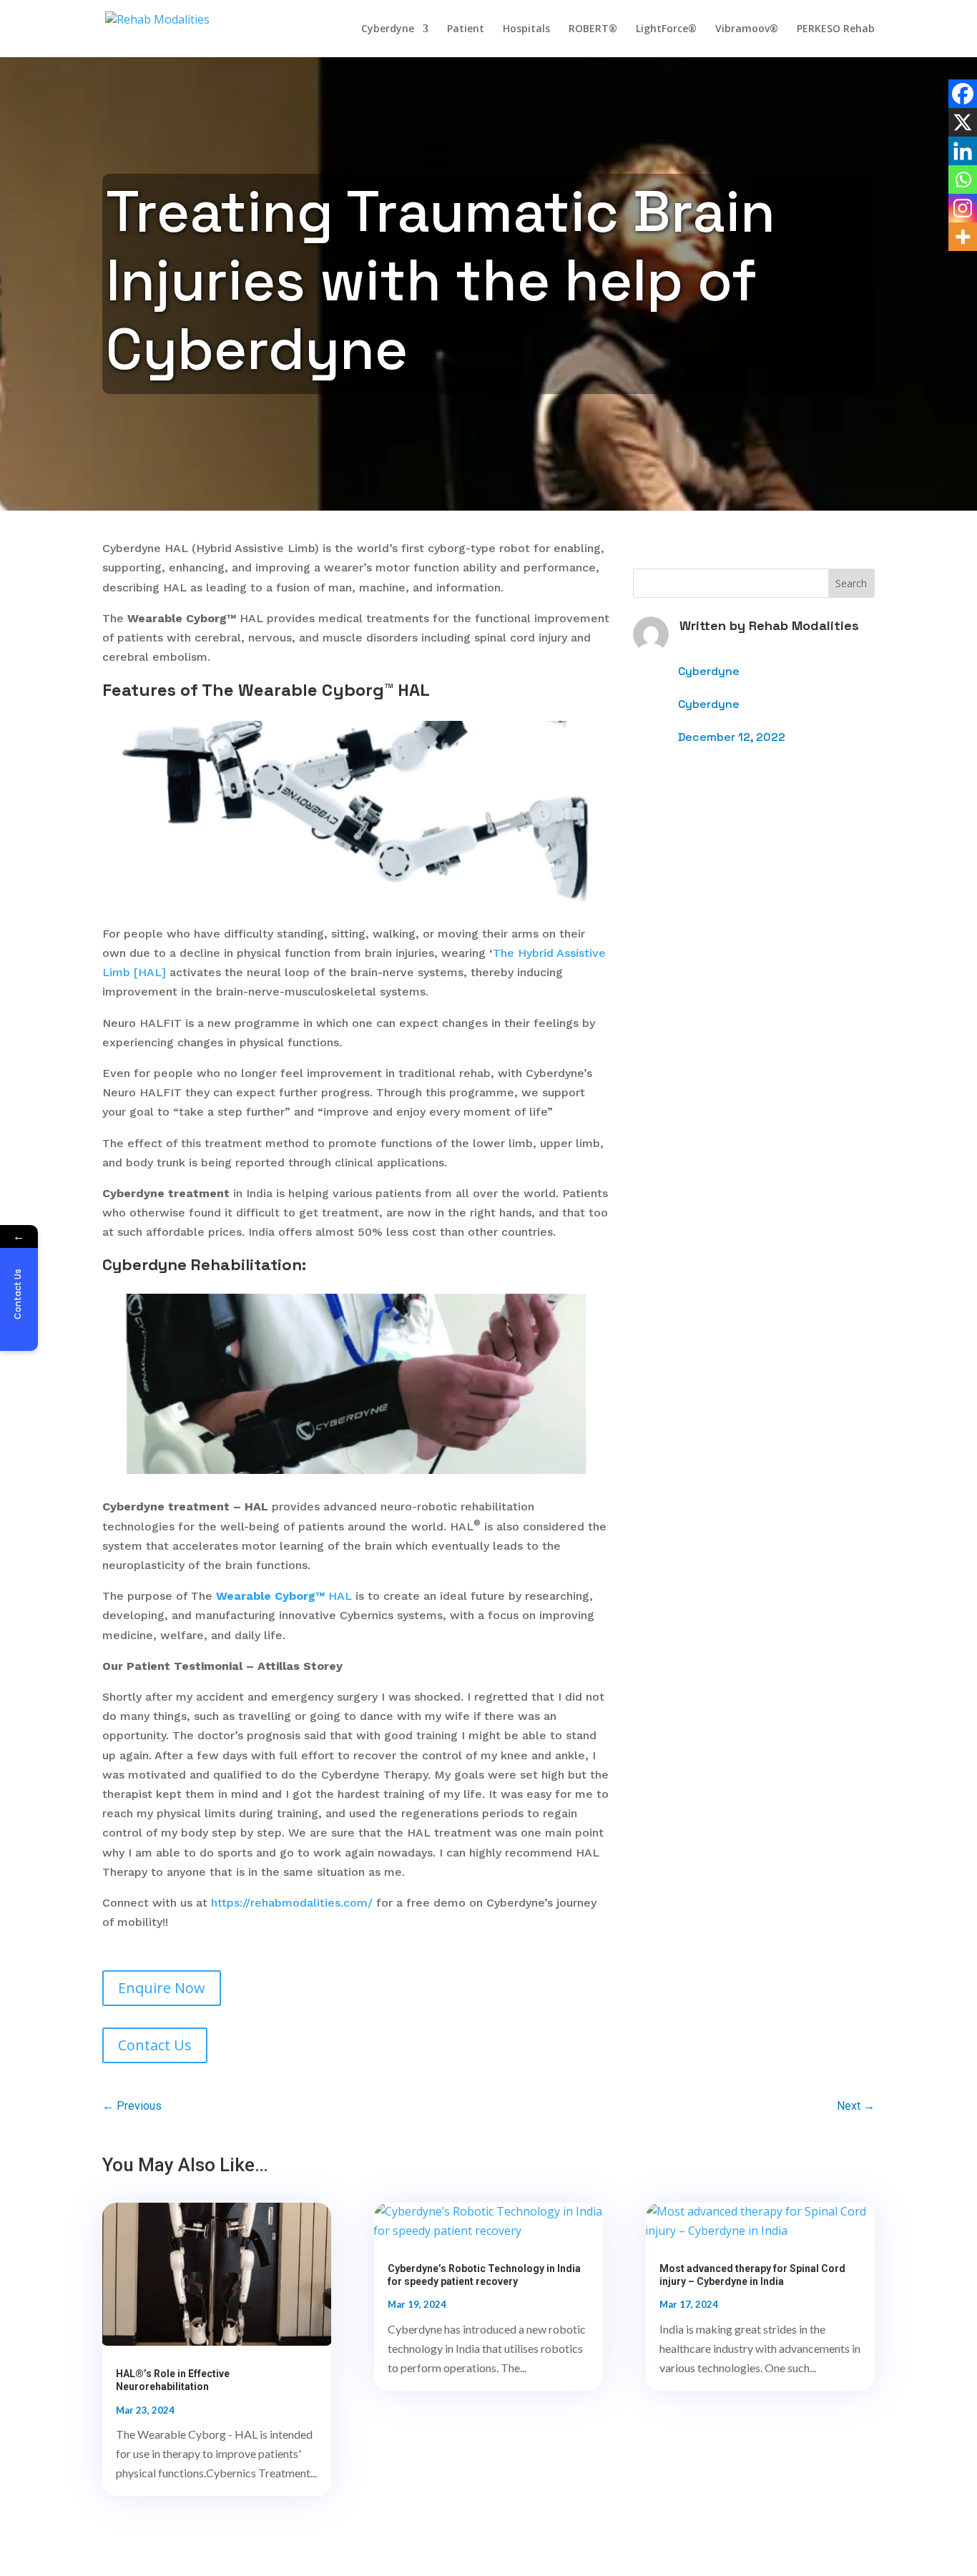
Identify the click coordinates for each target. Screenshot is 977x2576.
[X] (963, 122)
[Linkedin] (963, 151)
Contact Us (155, 2045)
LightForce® (666, 29)
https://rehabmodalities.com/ (292, 1903)
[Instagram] (963, 208)
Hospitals (526, 29)
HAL (284, 1596)
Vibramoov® (747, 29)
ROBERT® (593, 29)
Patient (466, 29)
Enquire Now (162, 1988)
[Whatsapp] (963, 180)
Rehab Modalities (804, 625)
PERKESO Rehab (836, 29)
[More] (963, 237)
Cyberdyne (388, 29)
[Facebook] (963, 94)
